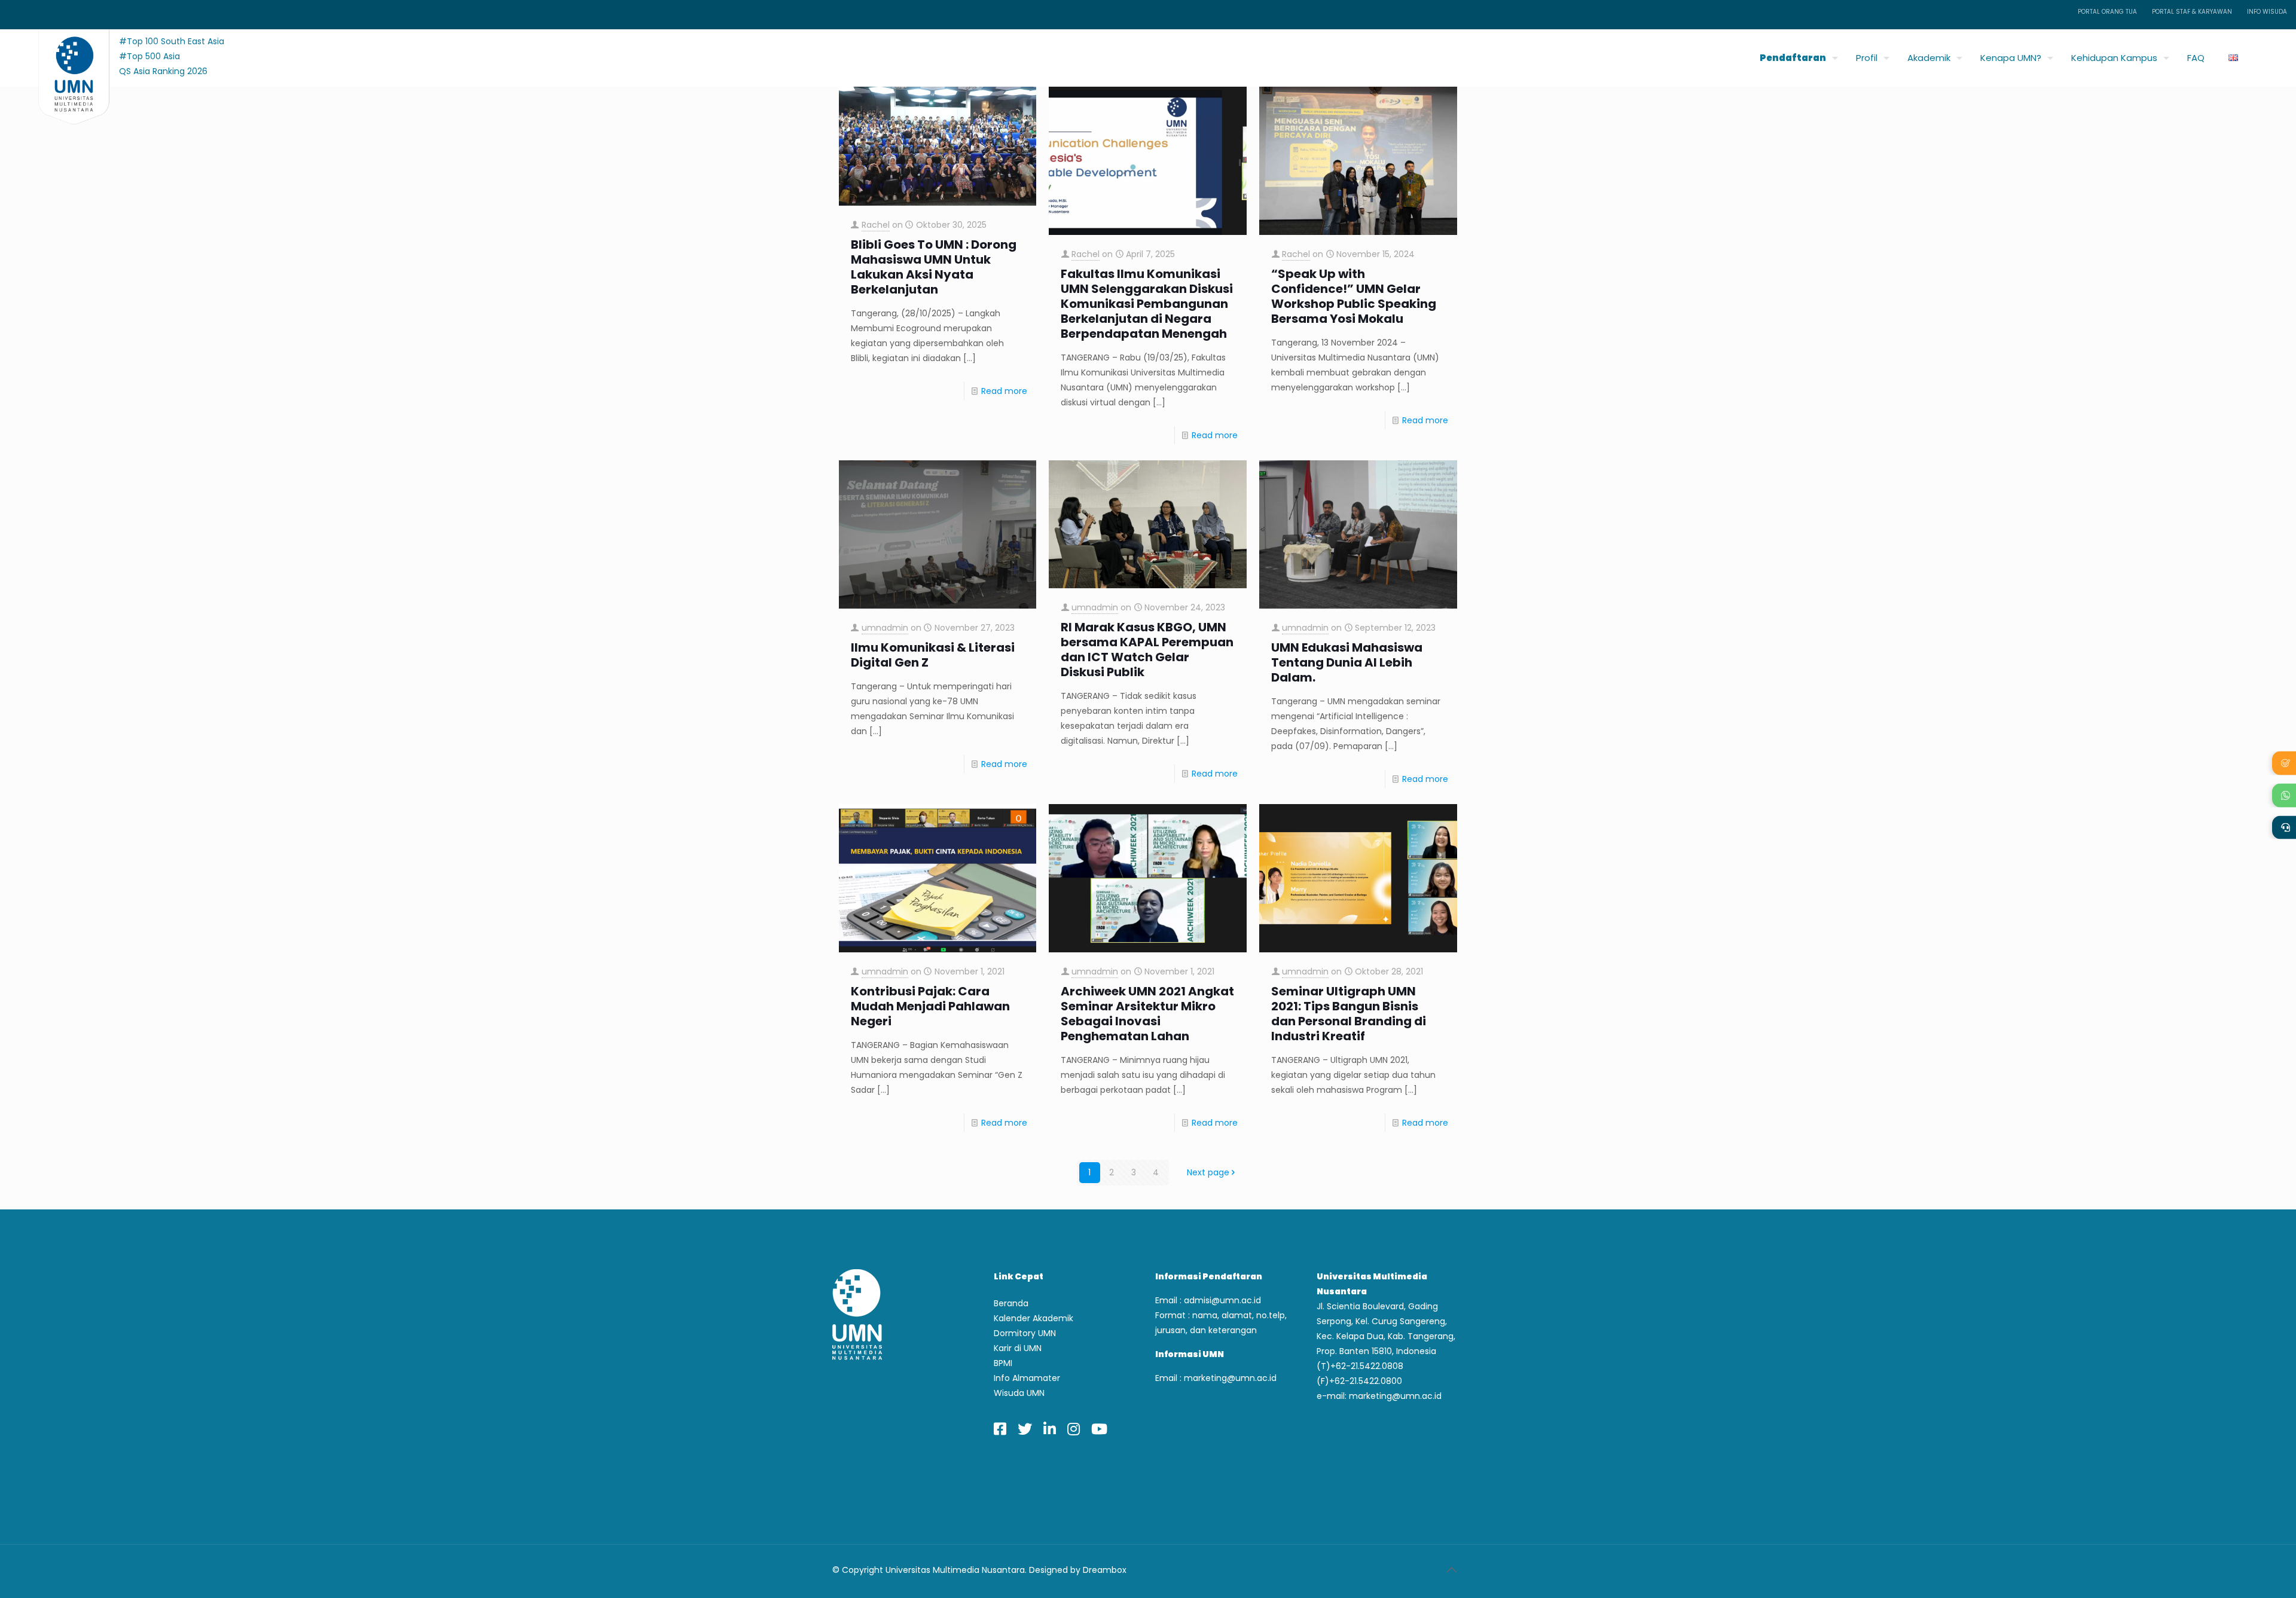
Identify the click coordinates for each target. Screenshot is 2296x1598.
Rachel (876, 225)
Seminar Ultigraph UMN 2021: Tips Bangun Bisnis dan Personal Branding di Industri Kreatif (1349, 1014)
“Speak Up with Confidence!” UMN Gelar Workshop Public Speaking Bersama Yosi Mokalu (1354, 297)
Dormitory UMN (1025, 1333)
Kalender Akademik (1033, 1318)
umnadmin (885, 628)
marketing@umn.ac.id (1230, 1378)
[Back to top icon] (1451, 1570)
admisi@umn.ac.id (1222, 1300)
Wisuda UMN (1019, 1393)
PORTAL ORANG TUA (2107, 12)
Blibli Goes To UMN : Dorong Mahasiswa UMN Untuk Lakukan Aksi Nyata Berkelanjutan (934, 267)
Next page (1208, 1172)
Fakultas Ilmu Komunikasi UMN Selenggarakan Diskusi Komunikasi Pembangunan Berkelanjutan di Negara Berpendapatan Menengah (1147, 304)
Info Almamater (1027, 1378)
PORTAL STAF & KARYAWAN (2192, 12)
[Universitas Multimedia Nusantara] (62, 55)
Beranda (1011, 1303)
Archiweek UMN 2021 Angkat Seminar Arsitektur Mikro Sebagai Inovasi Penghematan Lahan (1147, 1014)
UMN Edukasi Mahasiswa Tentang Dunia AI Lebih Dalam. (1347, 663)
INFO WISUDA (2267, 12)
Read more (1004, 391)
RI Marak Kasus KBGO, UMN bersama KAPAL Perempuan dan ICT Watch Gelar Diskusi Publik (1147, 650)
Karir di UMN (1018, 1348)
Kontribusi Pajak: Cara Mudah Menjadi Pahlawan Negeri (930, 1006)
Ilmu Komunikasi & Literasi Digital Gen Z (933, 655)
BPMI (1003, 1363)
